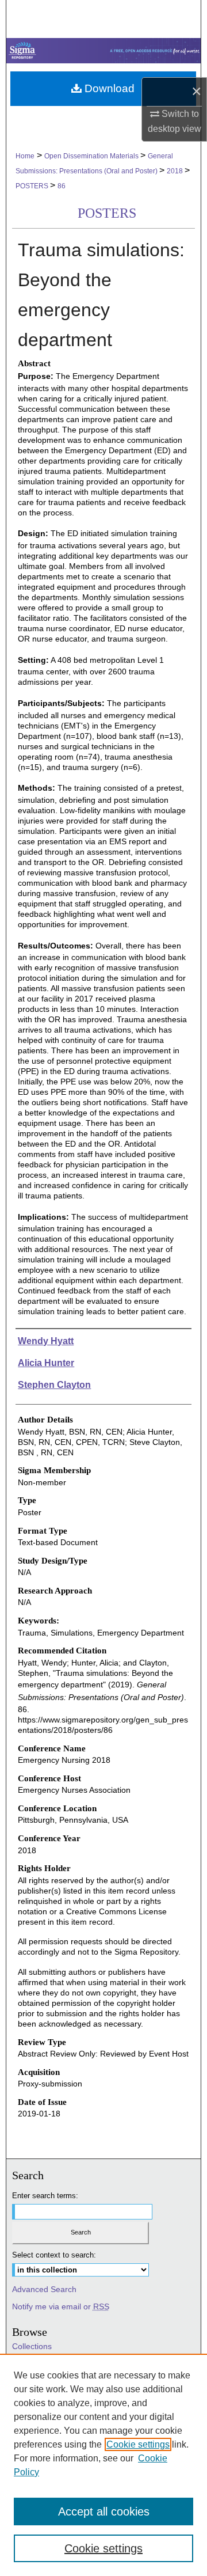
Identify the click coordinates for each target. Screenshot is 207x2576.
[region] (103, 2465)
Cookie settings (138, 2444)
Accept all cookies (104, 2511)
